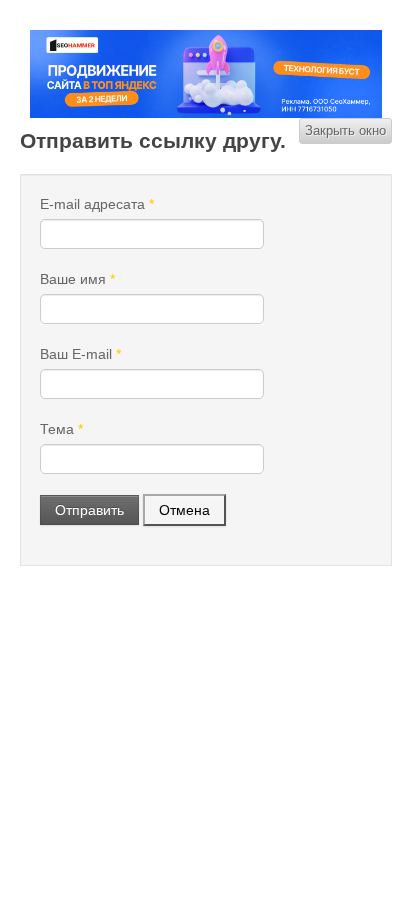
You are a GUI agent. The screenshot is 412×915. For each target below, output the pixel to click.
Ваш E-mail (80, 354)
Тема (61, 429)
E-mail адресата (97, 204)
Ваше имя (77, 279)
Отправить (89, 510)
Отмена (184, 510)
